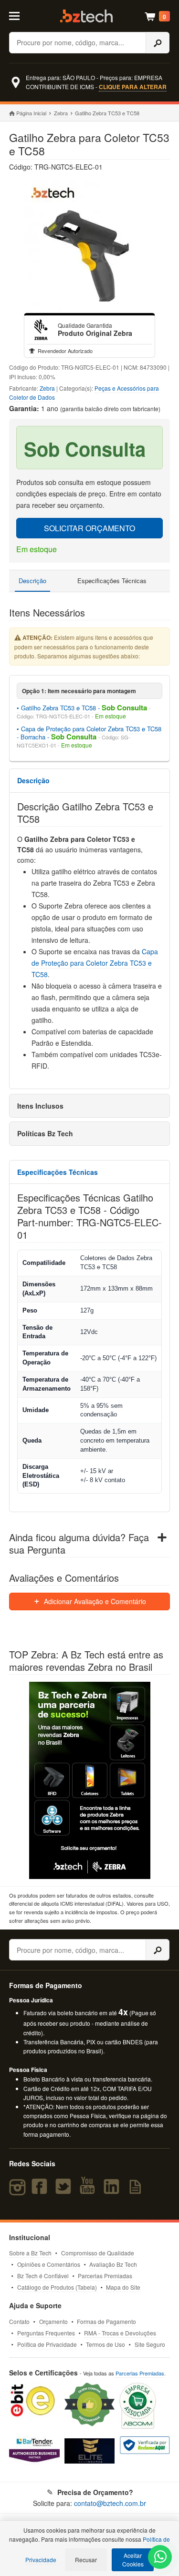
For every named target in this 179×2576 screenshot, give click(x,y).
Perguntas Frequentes (46, 2333)
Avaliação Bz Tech (113, 2264)
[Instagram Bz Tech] (19, 2191)
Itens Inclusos (40, 1106)
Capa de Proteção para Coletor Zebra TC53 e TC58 (95, 963)
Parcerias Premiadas (105, 2276)
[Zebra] (41, 330)
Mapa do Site (123, 2287)
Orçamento (53, 2321)
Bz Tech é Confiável (43, 2276)
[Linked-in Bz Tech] (114, 2191)
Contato (19, 2321)
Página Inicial (31, 113)
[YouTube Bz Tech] (89, 2191)
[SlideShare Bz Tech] (137, 2191)
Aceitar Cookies (133, 2560)
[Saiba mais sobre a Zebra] (90, 1780)
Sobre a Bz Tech (30, 2253)
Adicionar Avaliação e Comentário (94, 1601)
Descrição (32, 581)
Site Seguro (150, 2344)
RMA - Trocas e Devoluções (120, 2333)
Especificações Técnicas (112, 581)
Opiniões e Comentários (49, 2264)
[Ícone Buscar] (158, 43)
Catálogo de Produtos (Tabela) (57, 2287)
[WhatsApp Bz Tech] (160, 2558)
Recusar (86, 2560)
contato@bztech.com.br (110, 2503)
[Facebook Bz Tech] (41, 2191)
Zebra (61, 113)
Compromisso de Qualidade (98, 2253)
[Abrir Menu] (19, 15)
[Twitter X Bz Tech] (65, 2191)
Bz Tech (86, 16)
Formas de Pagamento (106, 2321)
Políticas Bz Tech (45, 1133)
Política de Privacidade (47, 2344)
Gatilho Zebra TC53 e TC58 (58, 708)
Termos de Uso (105, 2344)
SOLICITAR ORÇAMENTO (89, 528)
